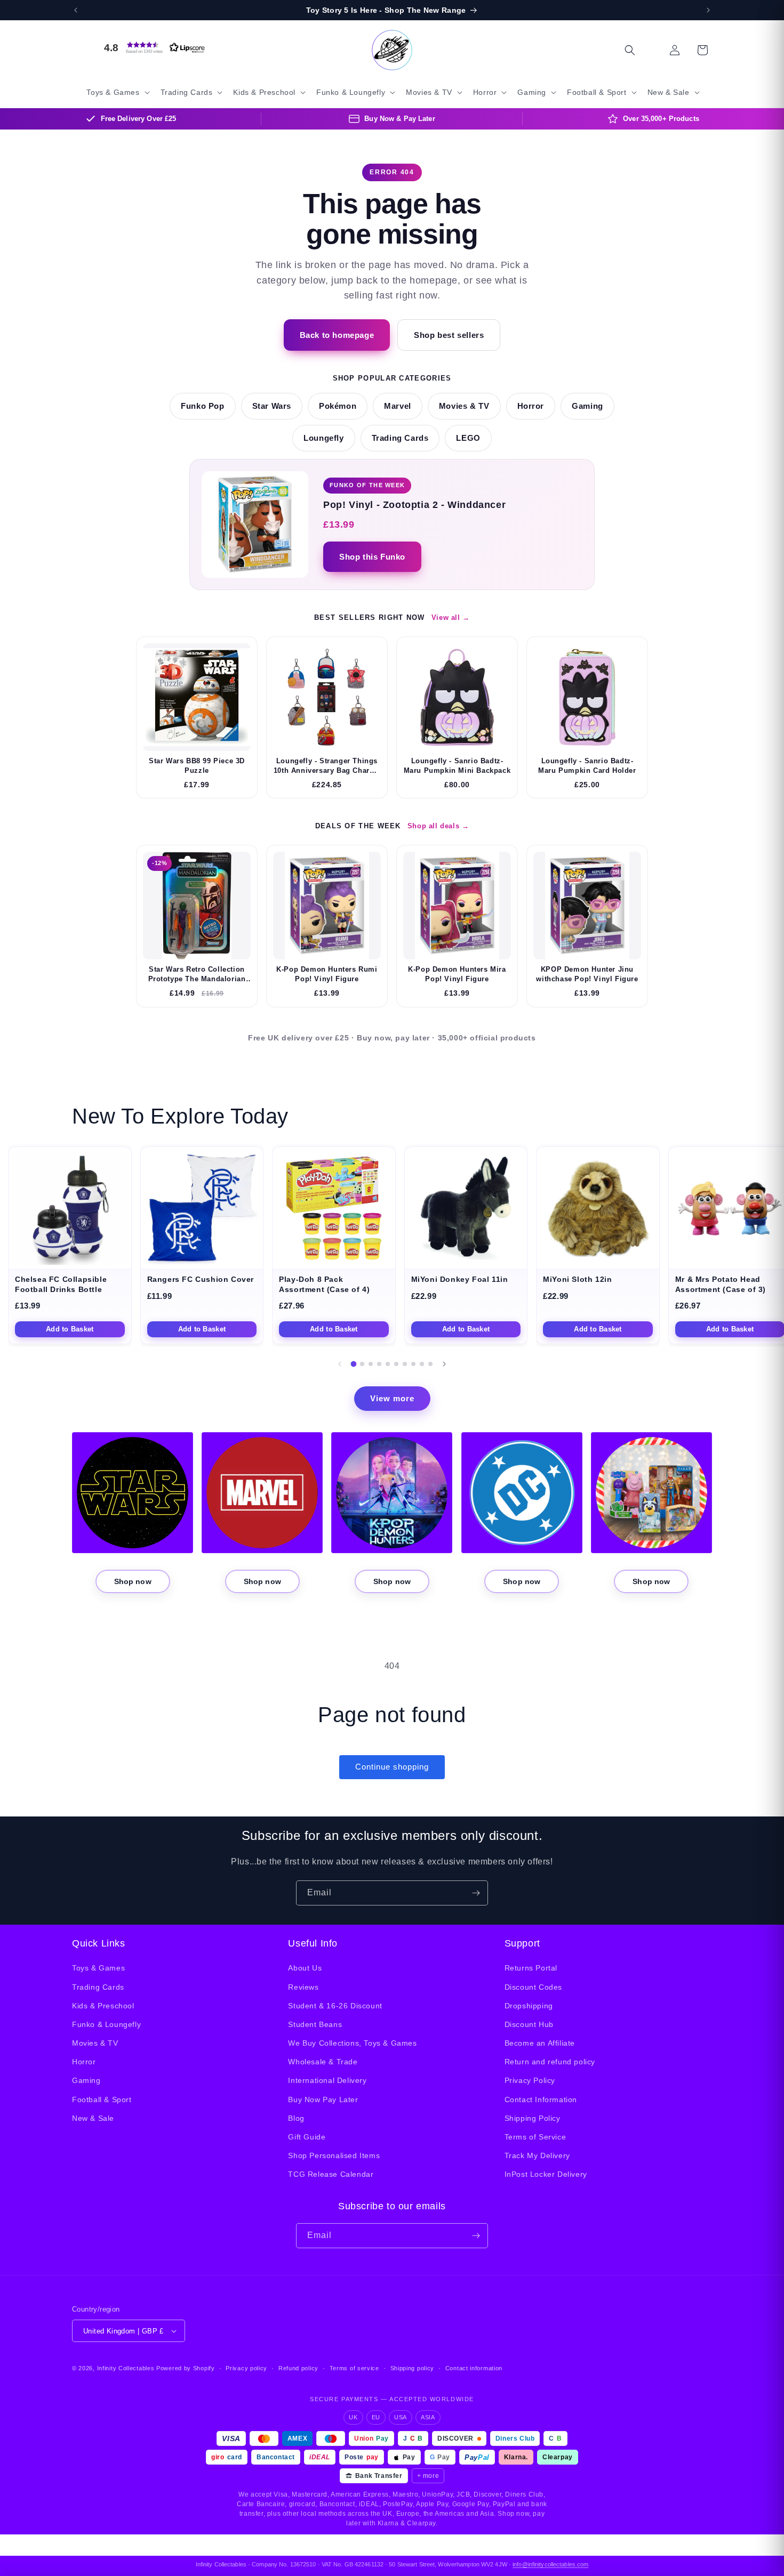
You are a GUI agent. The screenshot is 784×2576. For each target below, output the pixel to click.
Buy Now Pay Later (323, 2099)
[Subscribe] (476, 1893)
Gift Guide (307, 2137)
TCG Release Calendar (331, 2174)
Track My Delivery (537, 2155)
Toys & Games (98, 1968)
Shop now (133, 1581)
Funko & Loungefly (106, 2024)
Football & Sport (102, 2099)
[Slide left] (340, 1364)
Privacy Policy (530, 2080)
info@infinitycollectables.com (550, 2564)
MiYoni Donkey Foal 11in (460, 1279)
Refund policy (298, 2368)
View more (392, 1398)
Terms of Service (535, 2137)
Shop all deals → (438, 826)
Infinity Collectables (126, 2368)
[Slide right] (444, 1364)
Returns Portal (531, 1968)
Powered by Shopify (186, 2368)
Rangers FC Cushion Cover (201, 1279)
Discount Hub (529, 2024)
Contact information (474, 2368)
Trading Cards (400, 438)
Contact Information (541, 2099)
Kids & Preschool (103, 2006)
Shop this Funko (372, 557)
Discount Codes (533, 1987)
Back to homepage (337, 335)
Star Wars (272, 406)
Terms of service (354, 2368)
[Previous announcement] (76, 10)
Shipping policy (413, 2368)
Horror (531, 406)
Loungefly (323, 438)
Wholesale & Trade (323, 2062)
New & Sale (93, 2118)
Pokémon (338, 406)
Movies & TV (464, 406)
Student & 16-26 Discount (335, 2006)
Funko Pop (202, 406)
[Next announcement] (708, 10)
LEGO (468, 438)
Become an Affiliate (540, 2043)
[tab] (354, 1364)
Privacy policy (246, 2368)
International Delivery (327, 2080)
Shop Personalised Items (334, 2155)
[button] (152, 47)
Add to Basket (70, 1329)
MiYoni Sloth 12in (577, 1279)
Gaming (587, 406)
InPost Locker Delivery (546, 2174)
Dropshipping (529, 2006)
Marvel (398, 406)
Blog (296, 2118)
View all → (451, 617)
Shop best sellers (449, 335)
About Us (305, 1968)
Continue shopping (392, 1767)
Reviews (303, 1987)
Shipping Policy (533, 2118)
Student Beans (315, 2024)
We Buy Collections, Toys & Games (352, 2043)
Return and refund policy (550, 2062)
